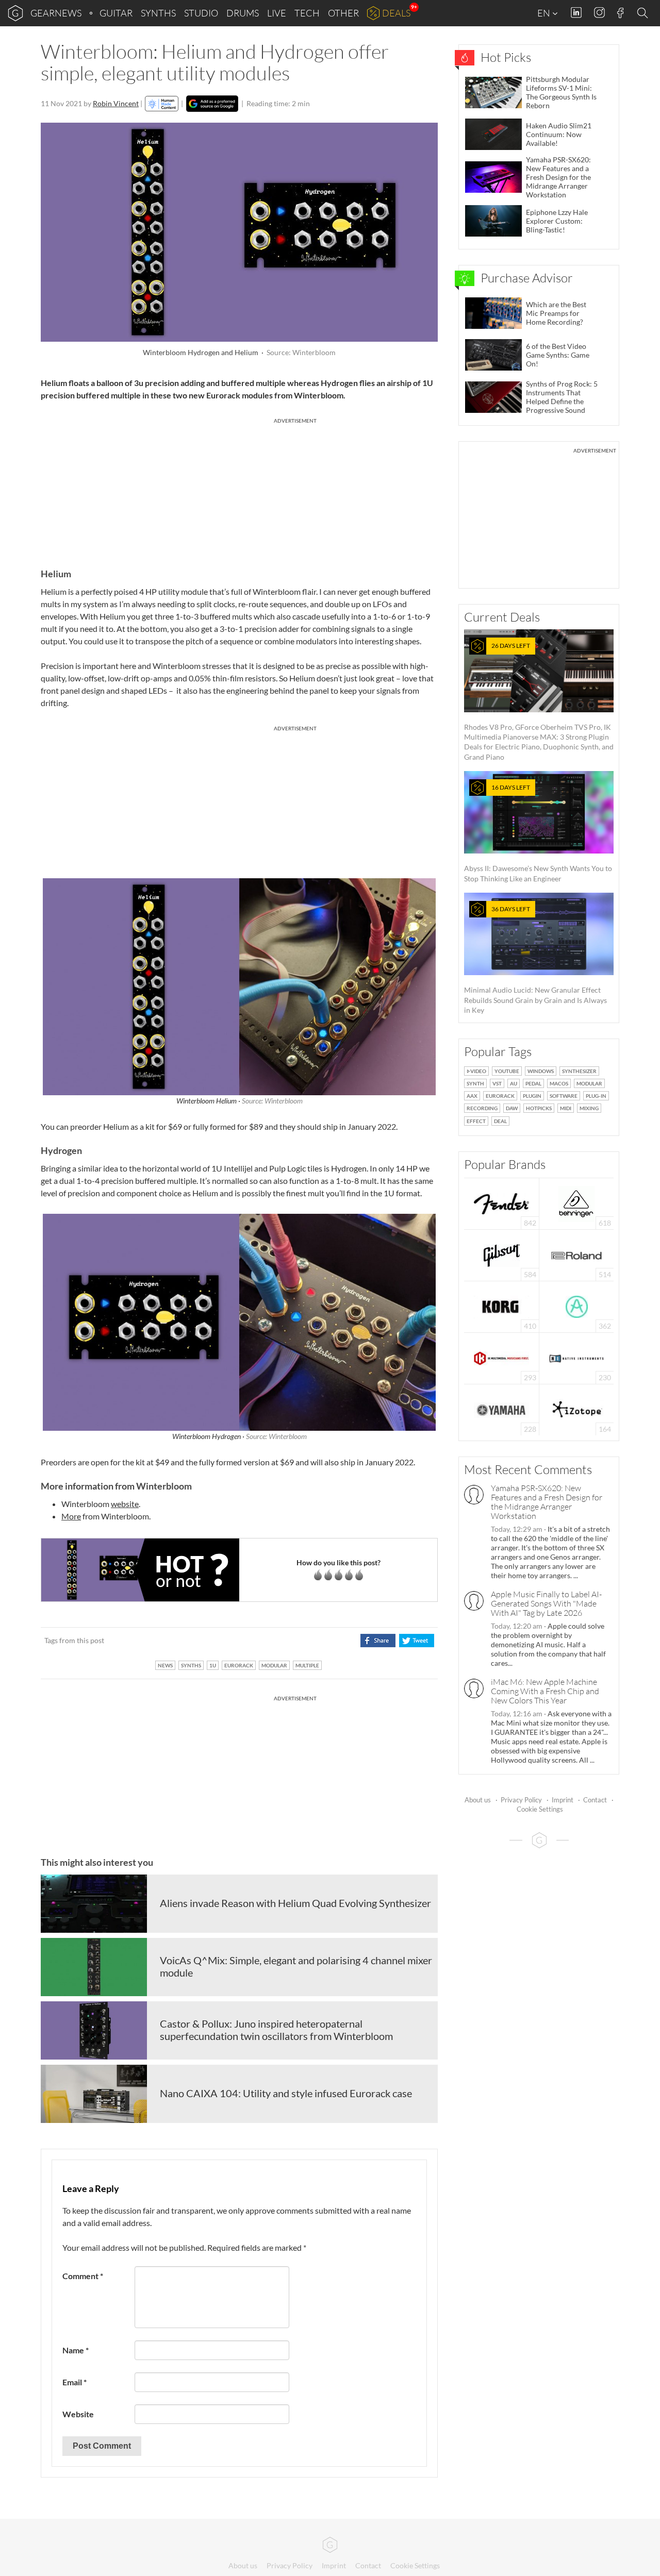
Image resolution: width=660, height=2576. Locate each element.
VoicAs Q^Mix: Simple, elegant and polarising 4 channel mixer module (296, 1966)
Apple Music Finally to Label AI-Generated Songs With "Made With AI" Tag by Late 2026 (546, 1603)
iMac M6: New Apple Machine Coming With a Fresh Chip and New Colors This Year (545, 1691)
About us (478, 1800)
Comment (83, 2276)
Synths (158, 13)
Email (75, 2382)
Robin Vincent (116, 103)
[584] (502, 1254)
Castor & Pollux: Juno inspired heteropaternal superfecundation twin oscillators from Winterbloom (276, 2030)
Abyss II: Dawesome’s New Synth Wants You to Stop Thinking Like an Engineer (538, 833)
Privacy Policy (521, 1800)
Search (644, 13)
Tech (307, 13)
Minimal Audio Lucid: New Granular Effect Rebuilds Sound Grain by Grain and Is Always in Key (535, 960)
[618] (576, 1203)
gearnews (56, 13)
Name (76, 2350)
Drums (243, 13)
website (125, 1504)
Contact (595, 1800)
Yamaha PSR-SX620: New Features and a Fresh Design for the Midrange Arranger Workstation (547, 1502)
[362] (577, 1306)
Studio (201, 13)
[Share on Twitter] (416, 1641)
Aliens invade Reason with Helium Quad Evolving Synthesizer (295, 1903)
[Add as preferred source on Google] (212, 104)
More (71, 1516)
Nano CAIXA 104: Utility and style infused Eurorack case (286, 2093)
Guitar (116, 13)
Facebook (621, 13)
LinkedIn (576, 13)
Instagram (599, 13)
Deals (396, 13)
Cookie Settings (540, 1809)
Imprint (563, 1800)
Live (277, 13)
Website (78, 2414)
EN (544, 13)
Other (343, 13)
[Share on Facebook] (378, 1641)
